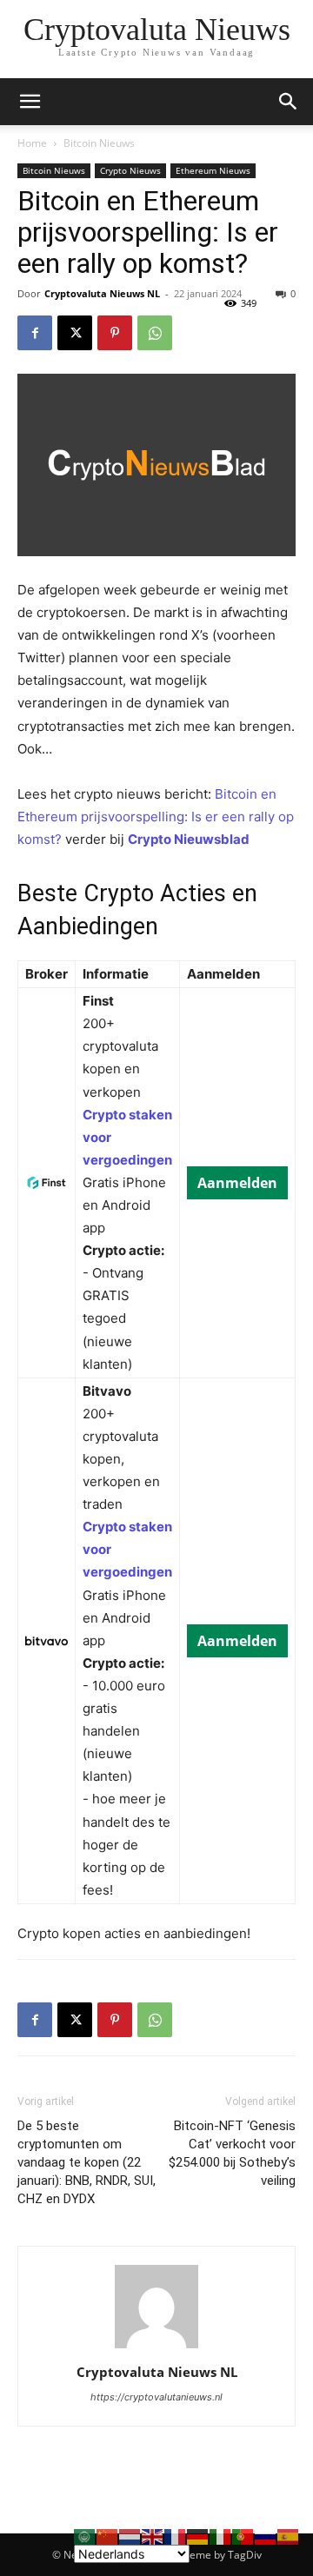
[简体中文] (108, 2536)
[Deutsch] (198, 2536)
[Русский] (266, 2536)
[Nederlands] (130, 2536)
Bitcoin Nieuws (99, 143)
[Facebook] (35, 333)
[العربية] (85, 2536)
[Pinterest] (115, 333)
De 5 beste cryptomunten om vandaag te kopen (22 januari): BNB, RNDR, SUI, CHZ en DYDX (87, 2162)
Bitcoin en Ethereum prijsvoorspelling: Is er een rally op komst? (156, 817)
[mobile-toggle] (30, 102)
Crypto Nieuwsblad (189, 839)
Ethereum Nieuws (213, 170)
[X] (75, 333)
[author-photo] (156, 2348)
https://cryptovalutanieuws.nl (156, 2397)
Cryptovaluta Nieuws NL (102, 293)
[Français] (176, 2536)
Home (32, 143)
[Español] (289, 2536)
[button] (289, 102)
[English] (153, 2536)
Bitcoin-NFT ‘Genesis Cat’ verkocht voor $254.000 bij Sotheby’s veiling (232, 2153)
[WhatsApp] (155, 333)
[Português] (243, 2536)
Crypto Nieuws (130, 170)
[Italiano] (221, 2536)
